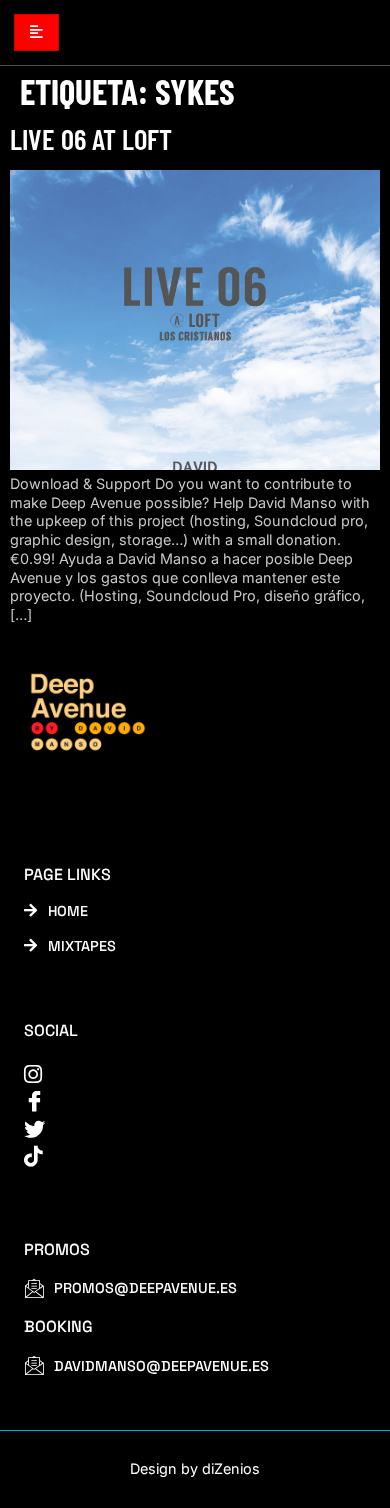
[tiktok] (182, 1156)
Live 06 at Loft (91, 138)
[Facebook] (182, 1101)
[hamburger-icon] (36, 32)
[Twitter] (182, 1129)
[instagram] (182, 1074)
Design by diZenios (195, 1468)
